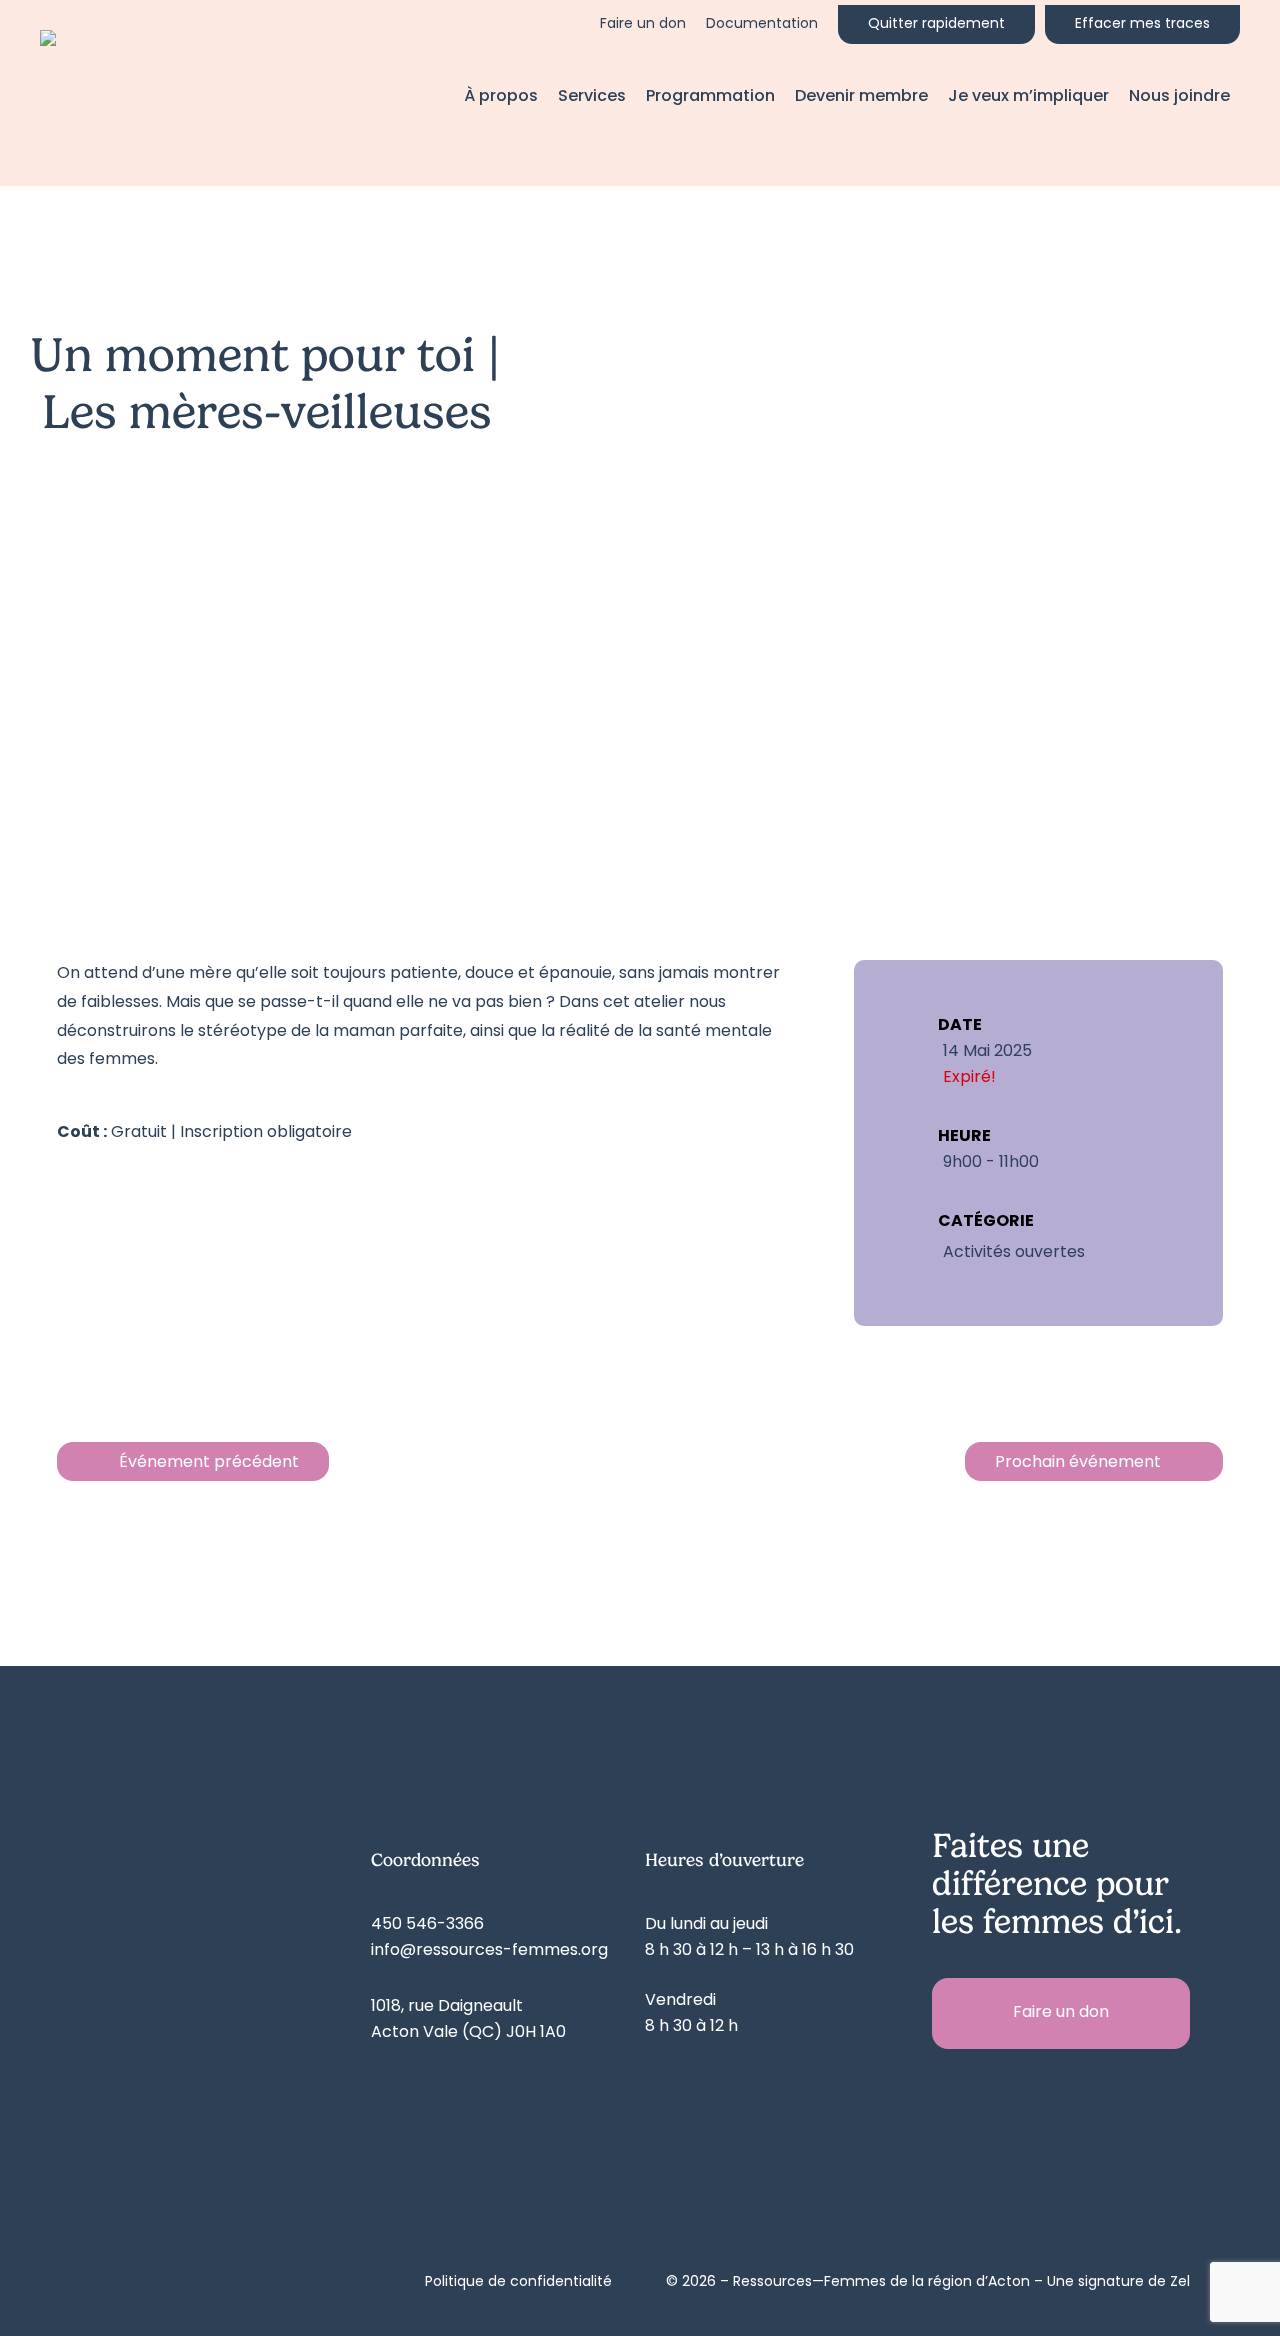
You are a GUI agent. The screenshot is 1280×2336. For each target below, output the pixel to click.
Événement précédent (209, 1463)
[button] (1061, 2013)
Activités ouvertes (1014, 1253)
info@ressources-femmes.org (489, 1951)
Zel (1180, 2282)
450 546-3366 (427, 1925)
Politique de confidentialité (518, 2282)
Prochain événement (1078, 1463)
